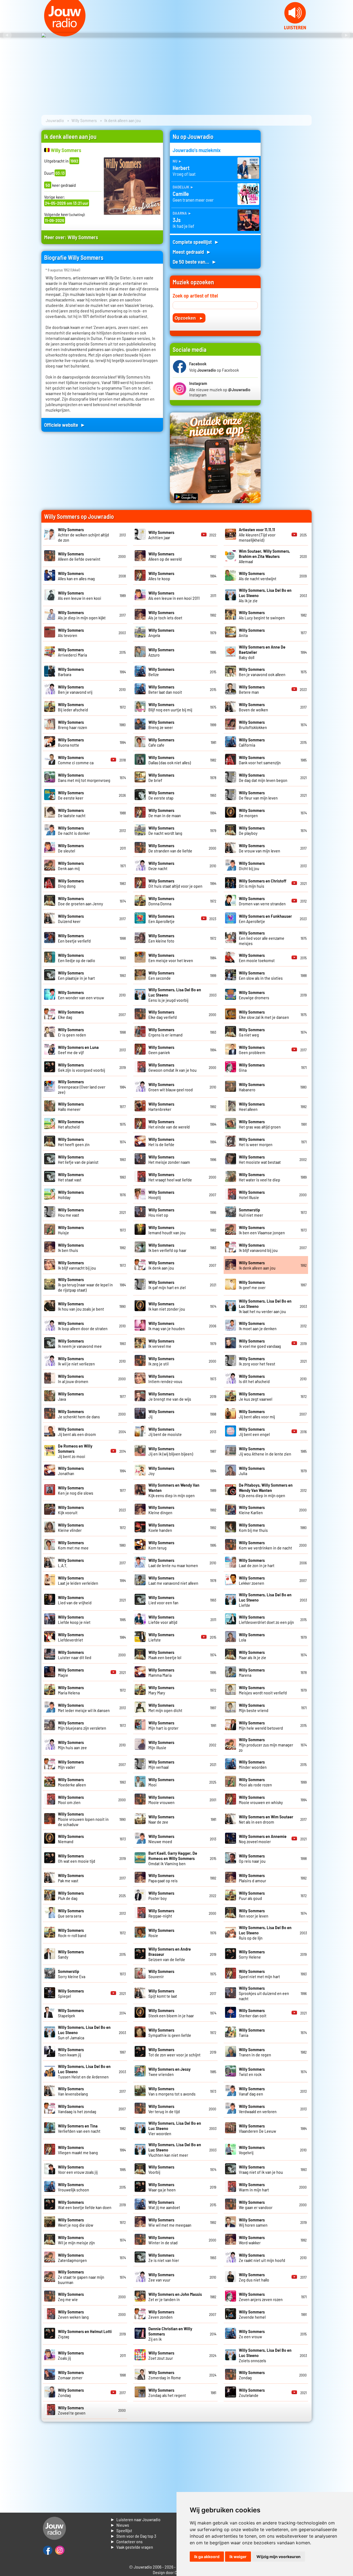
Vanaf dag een (252, 2091)
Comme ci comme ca (76, 760)
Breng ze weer (161, 725)
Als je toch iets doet (165, 615)
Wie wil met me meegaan (170, 2222)
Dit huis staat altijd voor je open (175, 883)
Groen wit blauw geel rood (171, 1087)
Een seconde (161, 975)
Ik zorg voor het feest (257, 1361)
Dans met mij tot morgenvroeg (84, 777)
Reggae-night (161, 1913)
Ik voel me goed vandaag (260, 1343)
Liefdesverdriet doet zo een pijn (266, 1619)
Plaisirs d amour (252, 1878)
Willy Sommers (84, 120)
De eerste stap (161, 795)
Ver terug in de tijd (164, 2109)
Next (346, 35)
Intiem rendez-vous (165, 1379)
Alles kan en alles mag (76, 576)
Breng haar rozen (73, 725)
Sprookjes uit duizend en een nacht (264, 1993)
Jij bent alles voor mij (257, 1414)
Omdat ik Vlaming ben (173, 1858)
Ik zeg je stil (161, 1361)
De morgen (252, 813)
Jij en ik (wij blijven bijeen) (171, 1451)
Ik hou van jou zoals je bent (81, 1306)
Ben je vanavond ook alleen (262, 672)
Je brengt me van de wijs (170, 1396)
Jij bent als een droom (77, 1432)
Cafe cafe (161, 742)
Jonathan (71, 1471)
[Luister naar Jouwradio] (295, 28)
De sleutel (71, 848)
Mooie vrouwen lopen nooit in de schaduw (83, 1819)
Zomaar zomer (71, 2375)
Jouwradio (55, 120)
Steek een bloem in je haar (171, 2013)
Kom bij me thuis (253, 1527)
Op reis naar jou (252, 1858)
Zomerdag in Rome (165, 2375)
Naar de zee (161, 1819)
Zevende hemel (252, 2314)
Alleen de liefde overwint (79, 556)
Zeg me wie (71, 2297)
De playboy (252, 830)
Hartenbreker (161, 1106)
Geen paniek (161, 1050)
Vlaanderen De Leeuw (257, 2128)
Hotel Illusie (252, 1195)
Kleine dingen (161, 1510)
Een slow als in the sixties (261, 975)
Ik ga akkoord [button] (207, 2557)
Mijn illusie (161, 1745)
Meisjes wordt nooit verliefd (263, 1690)
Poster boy (161, 1895)
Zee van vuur (161, 2277)
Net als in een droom (266, 1819)
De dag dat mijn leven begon (263, 777)
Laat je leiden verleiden (78, 1580)
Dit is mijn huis (263, 883)
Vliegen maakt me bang (78, 2150)
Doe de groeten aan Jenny (81, 901)
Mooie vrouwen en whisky (261, 1800)
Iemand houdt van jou (167, 1230)
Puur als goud (252, 1895)
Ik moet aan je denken (258, 1326)
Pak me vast (71, 1878)
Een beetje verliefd (74, 938)
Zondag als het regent (167, 2393)
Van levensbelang (73, 2091)
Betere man (252, 689)
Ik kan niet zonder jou (167, 1306)
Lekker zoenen (252, 1580)
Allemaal (264, 556)
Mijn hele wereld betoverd (261, 1725)
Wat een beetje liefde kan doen (85, 2205)
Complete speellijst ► (196, 242)
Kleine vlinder (71, 1527)
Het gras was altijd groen (260, 1124)
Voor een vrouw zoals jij (78, 2169)
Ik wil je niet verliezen (76, 1361)
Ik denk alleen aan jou (257, 1265)
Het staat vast (71, 1177)
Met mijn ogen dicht (165, 1708)
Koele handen (161, 1527)
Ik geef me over (252, 1285)
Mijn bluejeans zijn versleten (82, 1725)
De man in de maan (165, 813)
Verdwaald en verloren (258, 2109)
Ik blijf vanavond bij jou (258, 1248)
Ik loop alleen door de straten (83, 1326)
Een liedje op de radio (77, 958)
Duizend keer (71, 919)
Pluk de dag (71, 1895)
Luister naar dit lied (75, 1655)
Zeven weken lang (73, 2314)
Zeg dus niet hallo (254, 2277)
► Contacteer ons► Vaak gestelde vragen (132, 2544)
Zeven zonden (161, 2314)
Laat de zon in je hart (257, 1563)
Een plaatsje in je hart (76, 975)
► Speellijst (121, 2530)
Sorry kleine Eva (72, 1974)
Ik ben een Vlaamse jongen (262, 1230)
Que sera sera (71, 1913)
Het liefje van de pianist (78, 1159)
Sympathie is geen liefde (170, 2032)
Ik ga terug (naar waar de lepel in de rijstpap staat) (85, 1285)
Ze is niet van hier (164, 2258)
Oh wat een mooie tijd (77, 1858)
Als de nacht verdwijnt (258, 576)
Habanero (252, 1087)
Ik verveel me (161, 1343)
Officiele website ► (65, 425)
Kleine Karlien (252, 1510)
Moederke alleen (72, 1782)
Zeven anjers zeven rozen (261, 2297)
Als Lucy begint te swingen (262, 615)
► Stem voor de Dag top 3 (133, 2536)
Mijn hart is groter (163, 1725)
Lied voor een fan (163, 1600)
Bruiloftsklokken (253, 725)
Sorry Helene (252, 1954)
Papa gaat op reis (163, 1878)
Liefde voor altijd (163, 1619)
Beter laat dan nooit (165, 689)
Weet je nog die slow (76, 2222)
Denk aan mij (71, 866)
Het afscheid (71, 1124)
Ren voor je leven (254, 1913)
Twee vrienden (169, 2072)
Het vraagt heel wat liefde (170, 1177)
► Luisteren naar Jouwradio (135, 2519)
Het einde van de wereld (169, 1124)
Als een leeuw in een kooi (80, 595)
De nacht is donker (74, 830)
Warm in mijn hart (254, 2187)
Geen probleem (252, 1050)
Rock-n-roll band (72, 1933)
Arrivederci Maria (72, 652)
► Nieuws (120, 2525)
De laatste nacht (72, 813)
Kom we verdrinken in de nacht (265, 1545)
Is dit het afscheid (254, 1379)
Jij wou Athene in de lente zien (265, 1451)
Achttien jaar (161, 535)
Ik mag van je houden (167, 1326)
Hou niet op (161, 1212)
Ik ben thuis (71, 1248)
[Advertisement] (290, 213)
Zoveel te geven (72, 2410)
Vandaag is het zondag (77, 2109)
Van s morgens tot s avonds (172, 2091)
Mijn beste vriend (254, 1708)
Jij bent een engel (254, 1432)
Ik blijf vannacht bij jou (77, 1265)
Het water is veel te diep (260, 1177)
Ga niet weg (252, 1032)
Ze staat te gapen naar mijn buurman (81, 2277)
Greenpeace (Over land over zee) (82, 1087)
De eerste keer (71, 795)
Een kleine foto (161, 938)
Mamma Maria (161, 1672)
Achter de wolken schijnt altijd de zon (83, 535)
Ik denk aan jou (161, 1265)
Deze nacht (161, 866)
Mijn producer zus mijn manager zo (266, 1745)
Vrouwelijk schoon (73, 2187)
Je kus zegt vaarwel (256, 1396)
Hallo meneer (71, 1106)
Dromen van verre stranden (262, 901)
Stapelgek (71, 2013)
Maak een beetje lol (165, 1655)
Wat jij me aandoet (164, 2205)
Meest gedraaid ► (192, 252)
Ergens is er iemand (165, 1032)
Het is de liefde (161, 1142)
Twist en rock (252, 2072)
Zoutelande (252, 2393)
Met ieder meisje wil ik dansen (84, 1708)
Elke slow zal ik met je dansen (264, 1014)
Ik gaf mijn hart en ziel (167, 1285)
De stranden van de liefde (170, 848)
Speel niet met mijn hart (259, 1974)
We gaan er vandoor (256, 2205)
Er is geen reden (72, 1032)
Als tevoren (71, 633)
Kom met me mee (73, 1545)
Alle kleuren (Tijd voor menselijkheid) (257, 535)
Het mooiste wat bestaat (260, 1159)
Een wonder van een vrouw (81, 995)
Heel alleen (252, 1106)
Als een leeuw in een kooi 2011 (174, 595)
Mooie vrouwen (161, 1800)
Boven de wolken (253, 707)
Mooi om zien (71, 1800)
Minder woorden (253, 1764)
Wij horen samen (253, 2222)
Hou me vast (71, 1212)
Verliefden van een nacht (79, 2128)
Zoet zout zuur (161, 2355)
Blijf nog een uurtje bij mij (170, 707)
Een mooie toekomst (257, 958)
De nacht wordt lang (165, 830)
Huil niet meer (251, 1212)
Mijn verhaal (161, 1764)
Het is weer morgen (256, 1142)
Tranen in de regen (255, 2052)
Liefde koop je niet (74, 1619)
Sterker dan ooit (253, 2013)
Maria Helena (71, 1690)
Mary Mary (161, 1690)
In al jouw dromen (73, 1379)
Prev (7, 35)
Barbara (71, 672)
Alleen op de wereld (165, 556)
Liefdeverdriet (71, 1637)
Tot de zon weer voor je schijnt (174, 2052)
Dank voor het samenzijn (260, 760)
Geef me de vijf (78, 1050)
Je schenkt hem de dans (79, 1414)
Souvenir (161, 1974)
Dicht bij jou (252, 866)
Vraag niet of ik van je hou (261, 2169)
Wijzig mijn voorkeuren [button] (279, 2557)
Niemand (71, 1839)
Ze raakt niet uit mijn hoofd (262, 2258)
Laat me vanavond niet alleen (173, 1580)
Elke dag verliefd (163, 1014)
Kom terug (161, 1545)
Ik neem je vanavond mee (80, 1343)
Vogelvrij (252, 2150)
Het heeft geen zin (74, 1142)
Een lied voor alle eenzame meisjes (262, 938)
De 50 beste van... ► (195, 262)
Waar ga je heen (162, 2187)
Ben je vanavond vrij (75, 689)
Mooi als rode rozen (255, 1782)
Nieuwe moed (161, 1839)
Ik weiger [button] (238, 2557)
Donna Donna (161, 901)
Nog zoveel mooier (263, 1839)
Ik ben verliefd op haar (167, 1248)
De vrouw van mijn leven (260, 848)
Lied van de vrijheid (75, 1600)
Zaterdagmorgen (72, 2258)
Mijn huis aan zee (72, 1745)
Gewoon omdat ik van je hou (173, 1067)
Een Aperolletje (161, 919)
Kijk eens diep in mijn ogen (266, 1490)
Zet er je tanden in (175, 2297)
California (252, 742)
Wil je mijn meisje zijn (76, 2240)
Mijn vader (71, 1764)
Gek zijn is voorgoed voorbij (81, 1067)
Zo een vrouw (252, 2334)
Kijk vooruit (71, 1510)
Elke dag (71, 1014)
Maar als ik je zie (252, 1655)
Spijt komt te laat (163, 1993)
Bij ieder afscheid (73, 707)
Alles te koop (161, 576)
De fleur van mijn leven (258, 795)
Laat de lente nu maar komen (173, 1563)
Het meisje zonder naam (169, 1159)
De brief (161, 777)
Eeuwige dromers (254, 995)
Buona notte (71, 742)
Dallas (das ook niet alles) (170, 760)
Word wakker (252, 2240)
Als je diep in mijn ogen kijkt (82, 615)
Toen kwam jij (71, 2052)
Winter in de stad (163, 2240)
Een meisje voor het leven (171, 958)
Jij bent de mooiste (165, 1432)
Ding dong (71, 883)
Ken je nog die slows (76, 1490)
